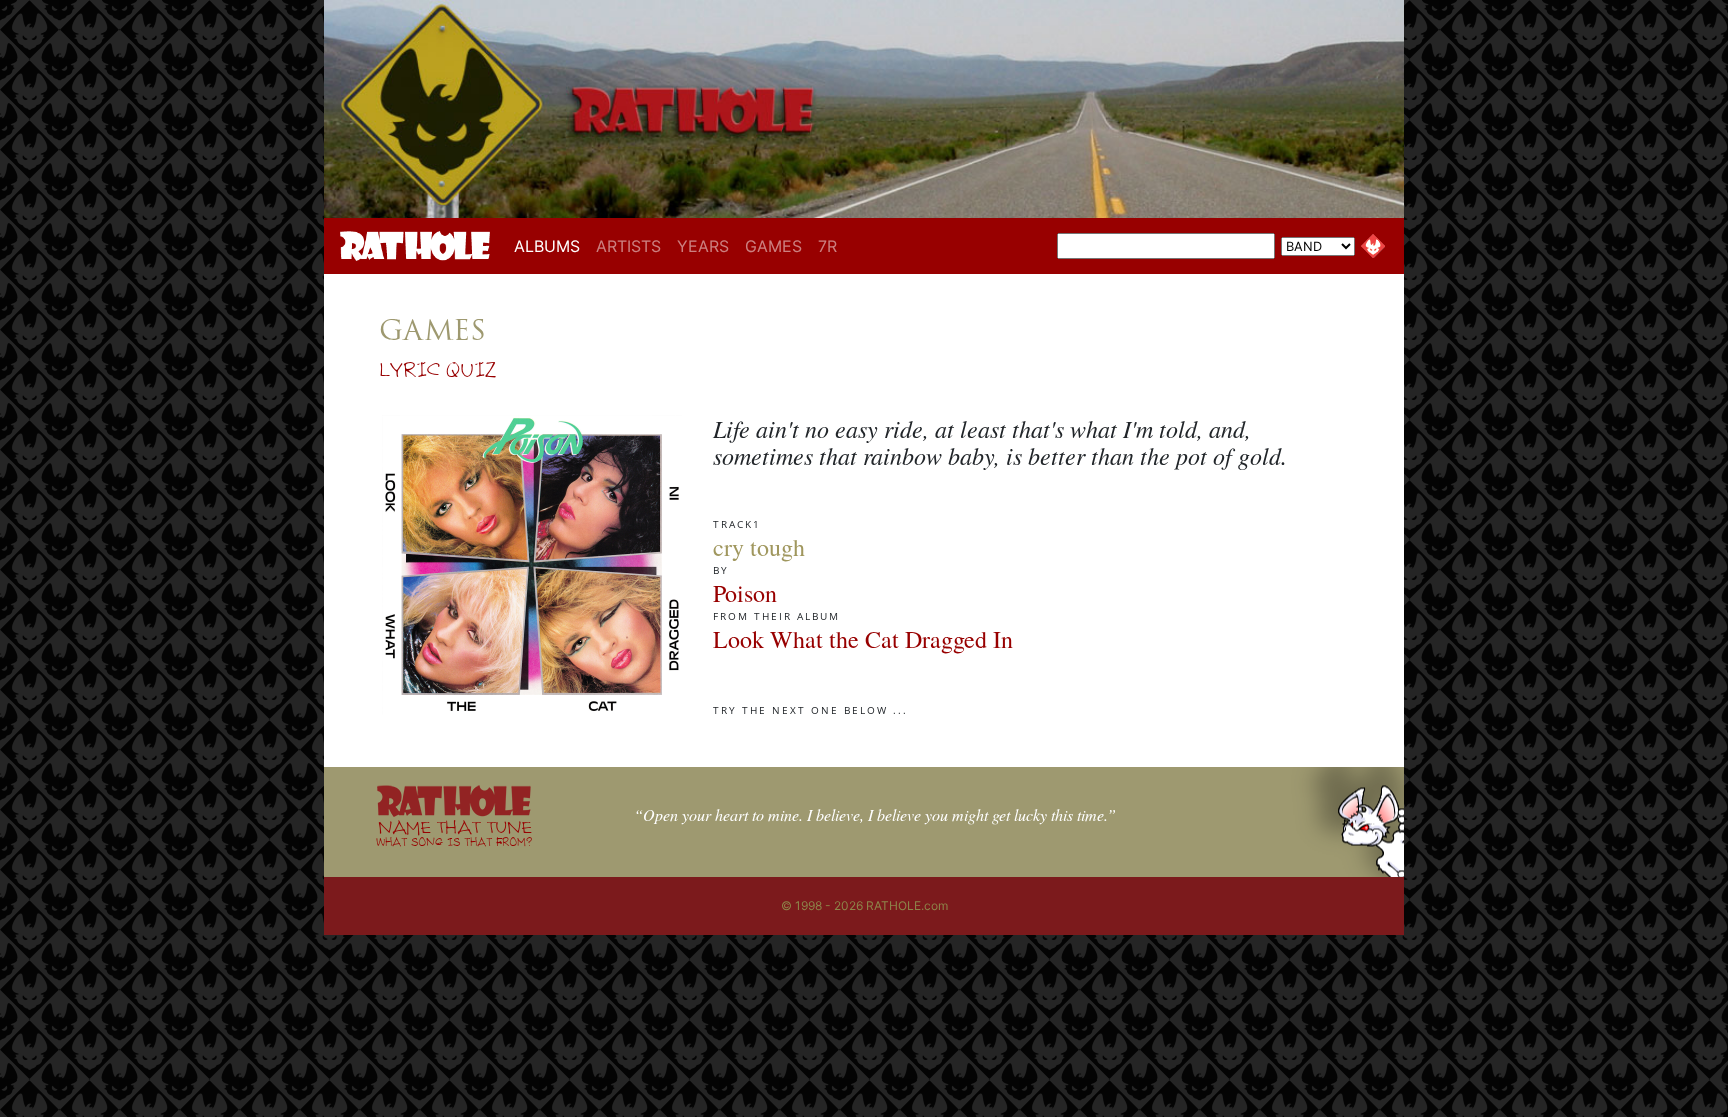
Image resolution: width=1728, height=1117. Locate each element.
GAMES (773, 246)
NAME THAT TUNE (454, 832)
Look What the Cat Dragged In (863, 639)
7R (827, 246)
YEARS (703, 246)
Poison (745, 593)
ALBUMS (551, 245)
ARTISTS (628, 246)
